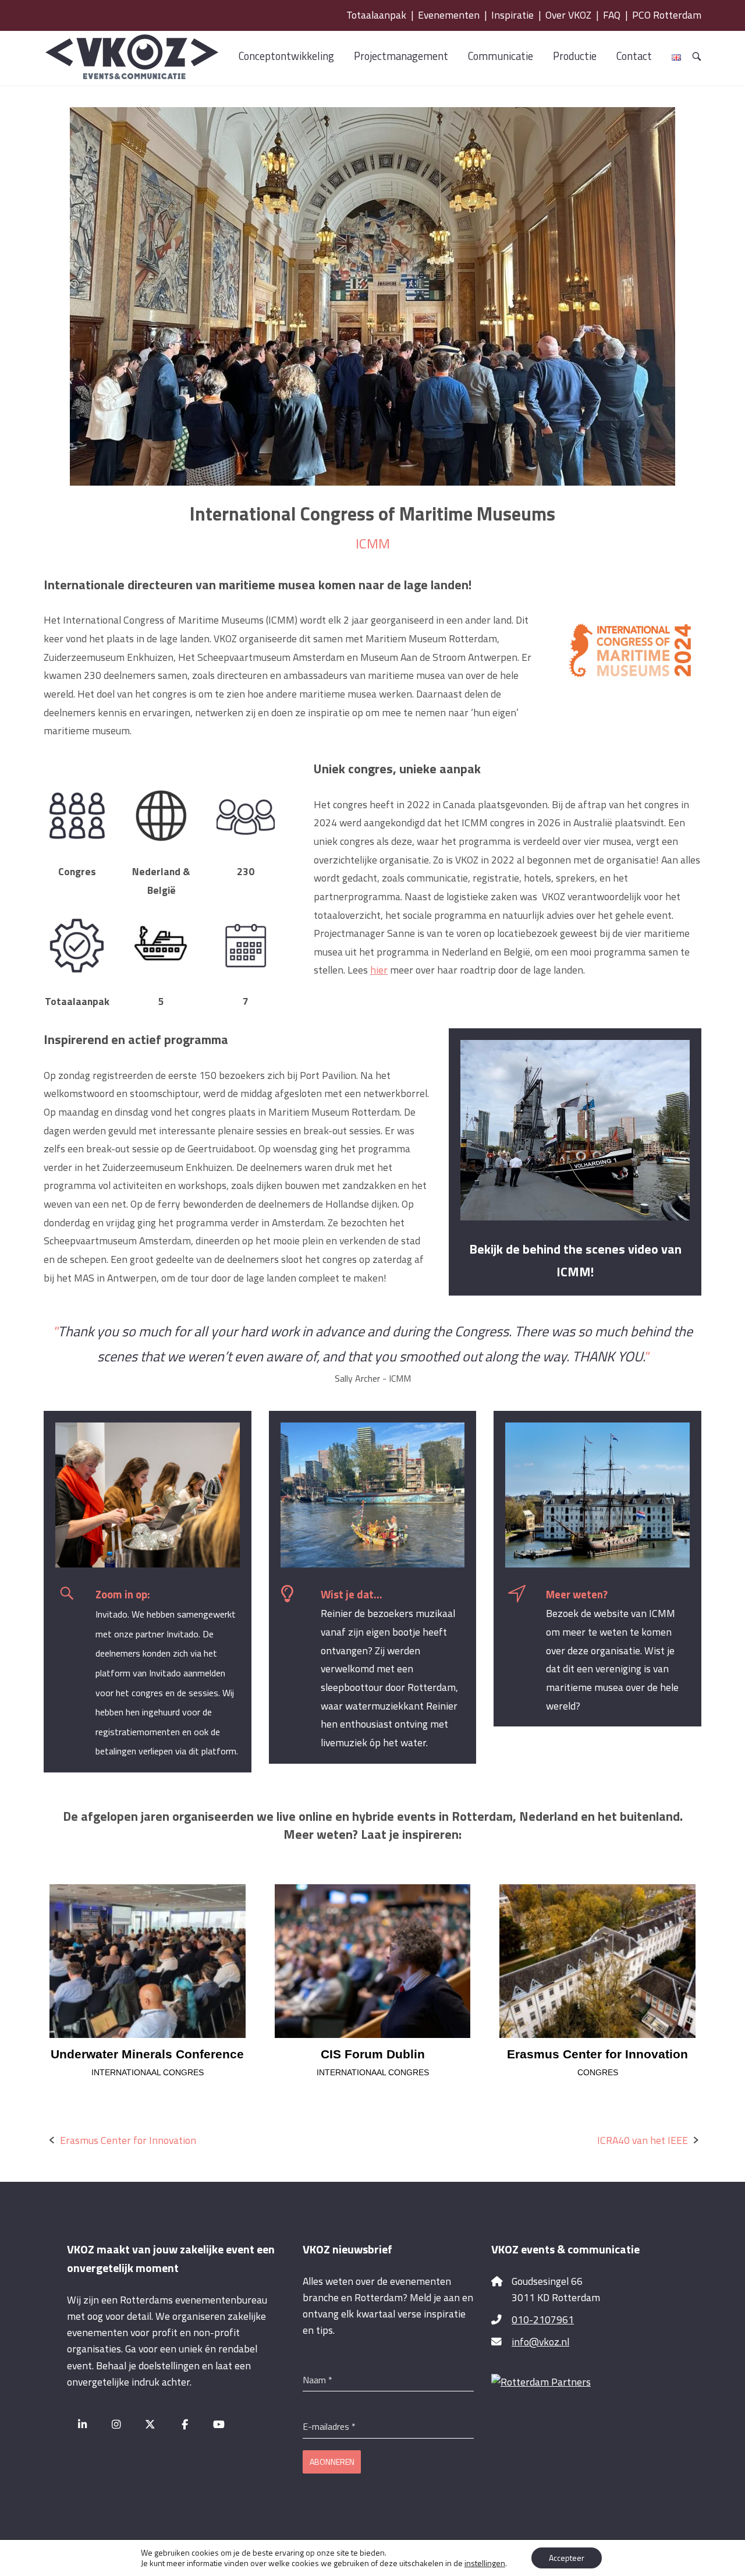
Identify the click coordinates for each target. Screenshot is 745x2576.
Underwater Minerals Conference (147, 2054)
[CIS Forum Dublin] (373, 1961)
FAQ (612, 15)
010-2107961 (543, 2320)
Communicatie (501, 56)
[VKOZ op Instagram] (117, 2425)
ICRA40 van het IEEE (643, 2140)
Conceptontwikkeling (286, 56)
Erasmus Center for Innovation (597, 2054)
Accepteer (567, 2558)
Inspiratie (512, 15)
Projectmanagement (401, 56)
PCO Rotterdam (667, 15)
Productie (575, 56)
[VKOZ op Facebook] (185, 2425)
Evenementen (449, 15)
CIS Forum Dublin (373, 2054)
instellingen (485, 2563)
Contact (634, 56)
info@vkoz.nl (540, 2342)
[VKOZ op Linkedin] (82, 2425)
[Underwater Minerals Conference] (148, 1961)
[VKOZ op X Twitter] (150, 2425)
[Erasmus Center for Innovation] (597, 1961)
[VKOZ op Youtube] (219, 2425)
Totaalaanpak (376, 15)
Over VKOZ (568, 15)
